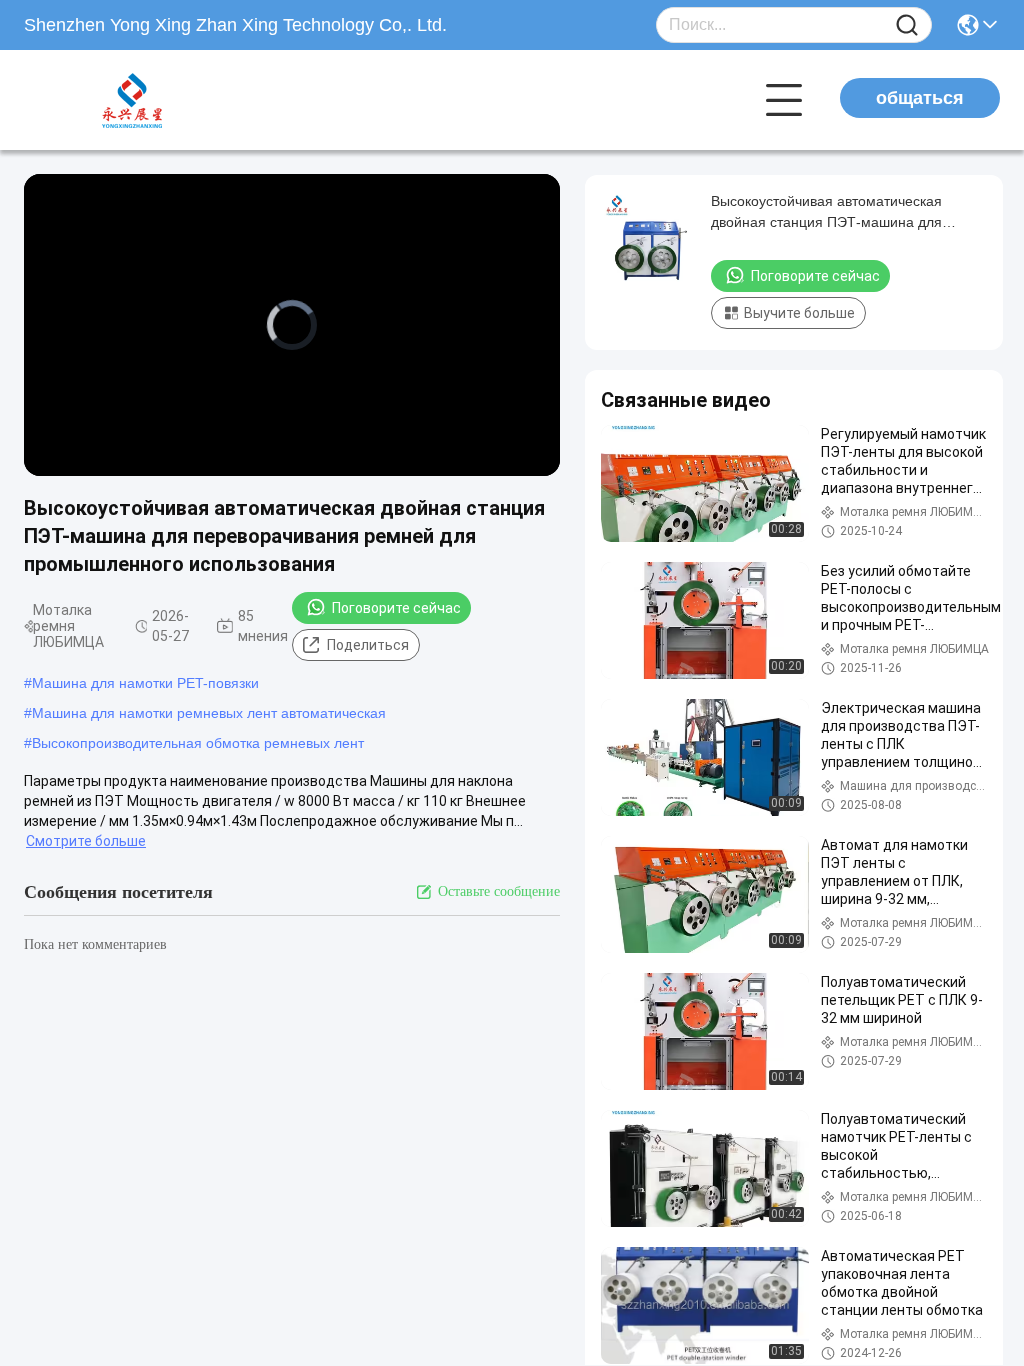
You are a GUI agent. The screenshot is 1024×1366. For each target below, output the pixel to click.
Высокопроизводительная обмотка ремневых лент (198, 743)
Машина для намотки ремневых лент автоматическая (209, 713)
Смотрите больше (86, 841)
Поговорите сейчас (396, 608)
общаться (920, 98)
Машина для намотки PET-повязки (145, 683)
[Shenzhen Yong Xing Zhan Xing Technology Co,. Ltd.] (134, 100)
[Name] (907, 25)
